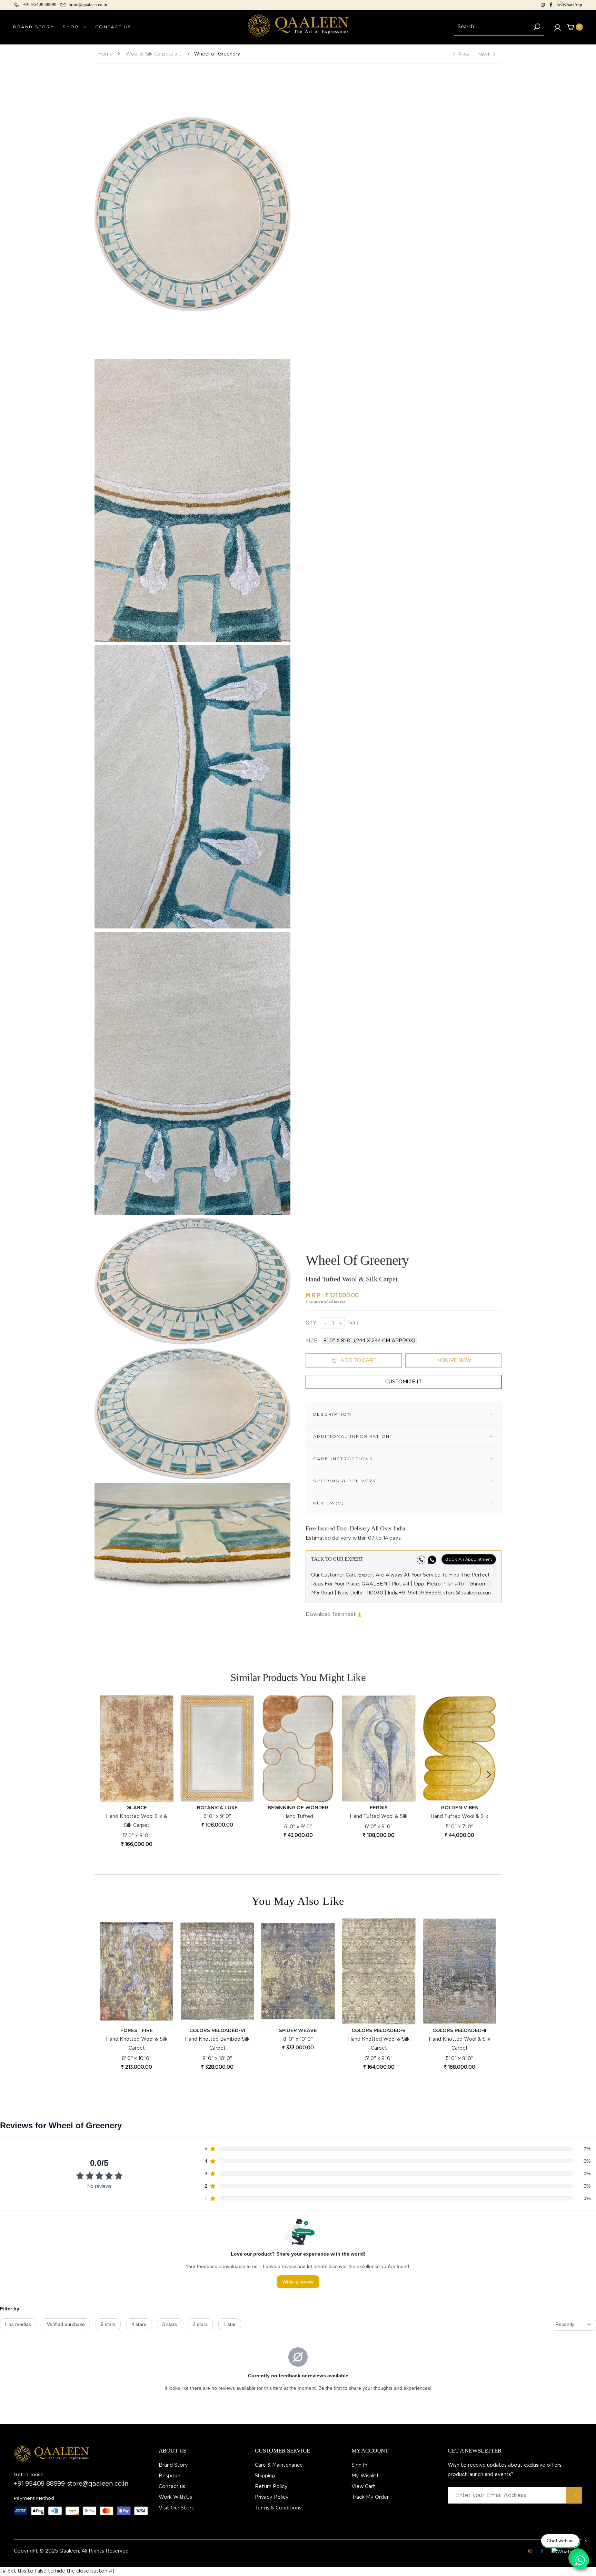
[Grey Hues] (298, 1971)
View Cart (363, 2487)
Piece (352, 1323)
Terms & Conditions (278, 2508)
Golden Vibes (459, 1808)
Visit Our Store (177, 2508)
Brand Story (173, 2465)
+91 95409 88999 (39, 2484)
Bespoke (170, 2476)
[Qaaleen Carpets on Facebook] (551, 5)
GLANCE (137, 1808)
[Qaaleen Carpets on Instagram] (543, 5)
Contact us (172, 2487)
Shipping (265, 2476)
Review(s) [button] (329, 1503)
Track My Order (370, 2497)
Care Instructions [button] (343, 1459)
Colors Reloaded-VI (459, 2031)
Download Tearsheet (331, 1614)
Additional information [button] (352, 1436)
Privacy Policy (272, 2497)
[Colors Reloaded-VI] (459, 1971)
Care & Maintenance (279, 2465)
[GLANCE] (137, 1748)
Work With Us (175, 2497)
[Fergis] (379, 1748)
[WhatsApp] (570, 5)
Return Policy (271, 2487)
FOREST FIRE (379, 2031)
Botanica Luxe (217, 1808)
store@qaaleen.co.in (98, 2484)
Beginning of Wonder (298, 1808)
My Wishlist (365, 2476)
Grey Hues (298, 2031)
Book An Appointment (469, 1559)
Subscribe (574, 2495)
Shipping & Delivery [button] (345, 1481)
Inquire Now (453, 1360)
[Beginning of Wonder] (298, 1748)
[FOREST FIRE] (379, 1971)
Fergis (379, 1808)
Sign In (359, 2465)
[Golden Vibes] (459, 1748)
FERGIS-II (217, 2031)
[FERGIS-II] (217, 1971)
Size (312, 1341)
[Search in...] (537, 27)
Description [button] (332, 1414)
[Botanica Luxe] (217, 1748)
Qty (311, 1323)
